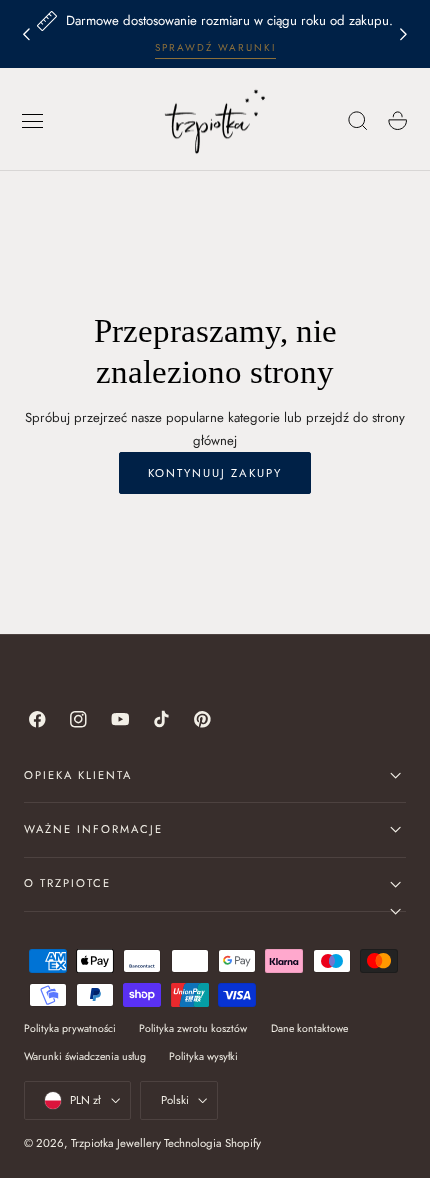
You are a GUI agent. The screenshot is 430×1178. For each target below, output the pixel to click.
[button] (33, 121)
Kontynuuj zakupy (215, 473)
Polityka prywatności (70, 1028)
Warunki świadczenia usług (85, 1056)
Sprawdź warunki (215, 47)
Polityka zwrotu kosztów (193, 1028)
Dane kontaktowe (309, 1028)
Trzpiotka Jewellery (116, 1143)
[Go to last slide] (26, 34)
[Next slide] (404, 34)
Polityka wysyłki (203, 1056)
